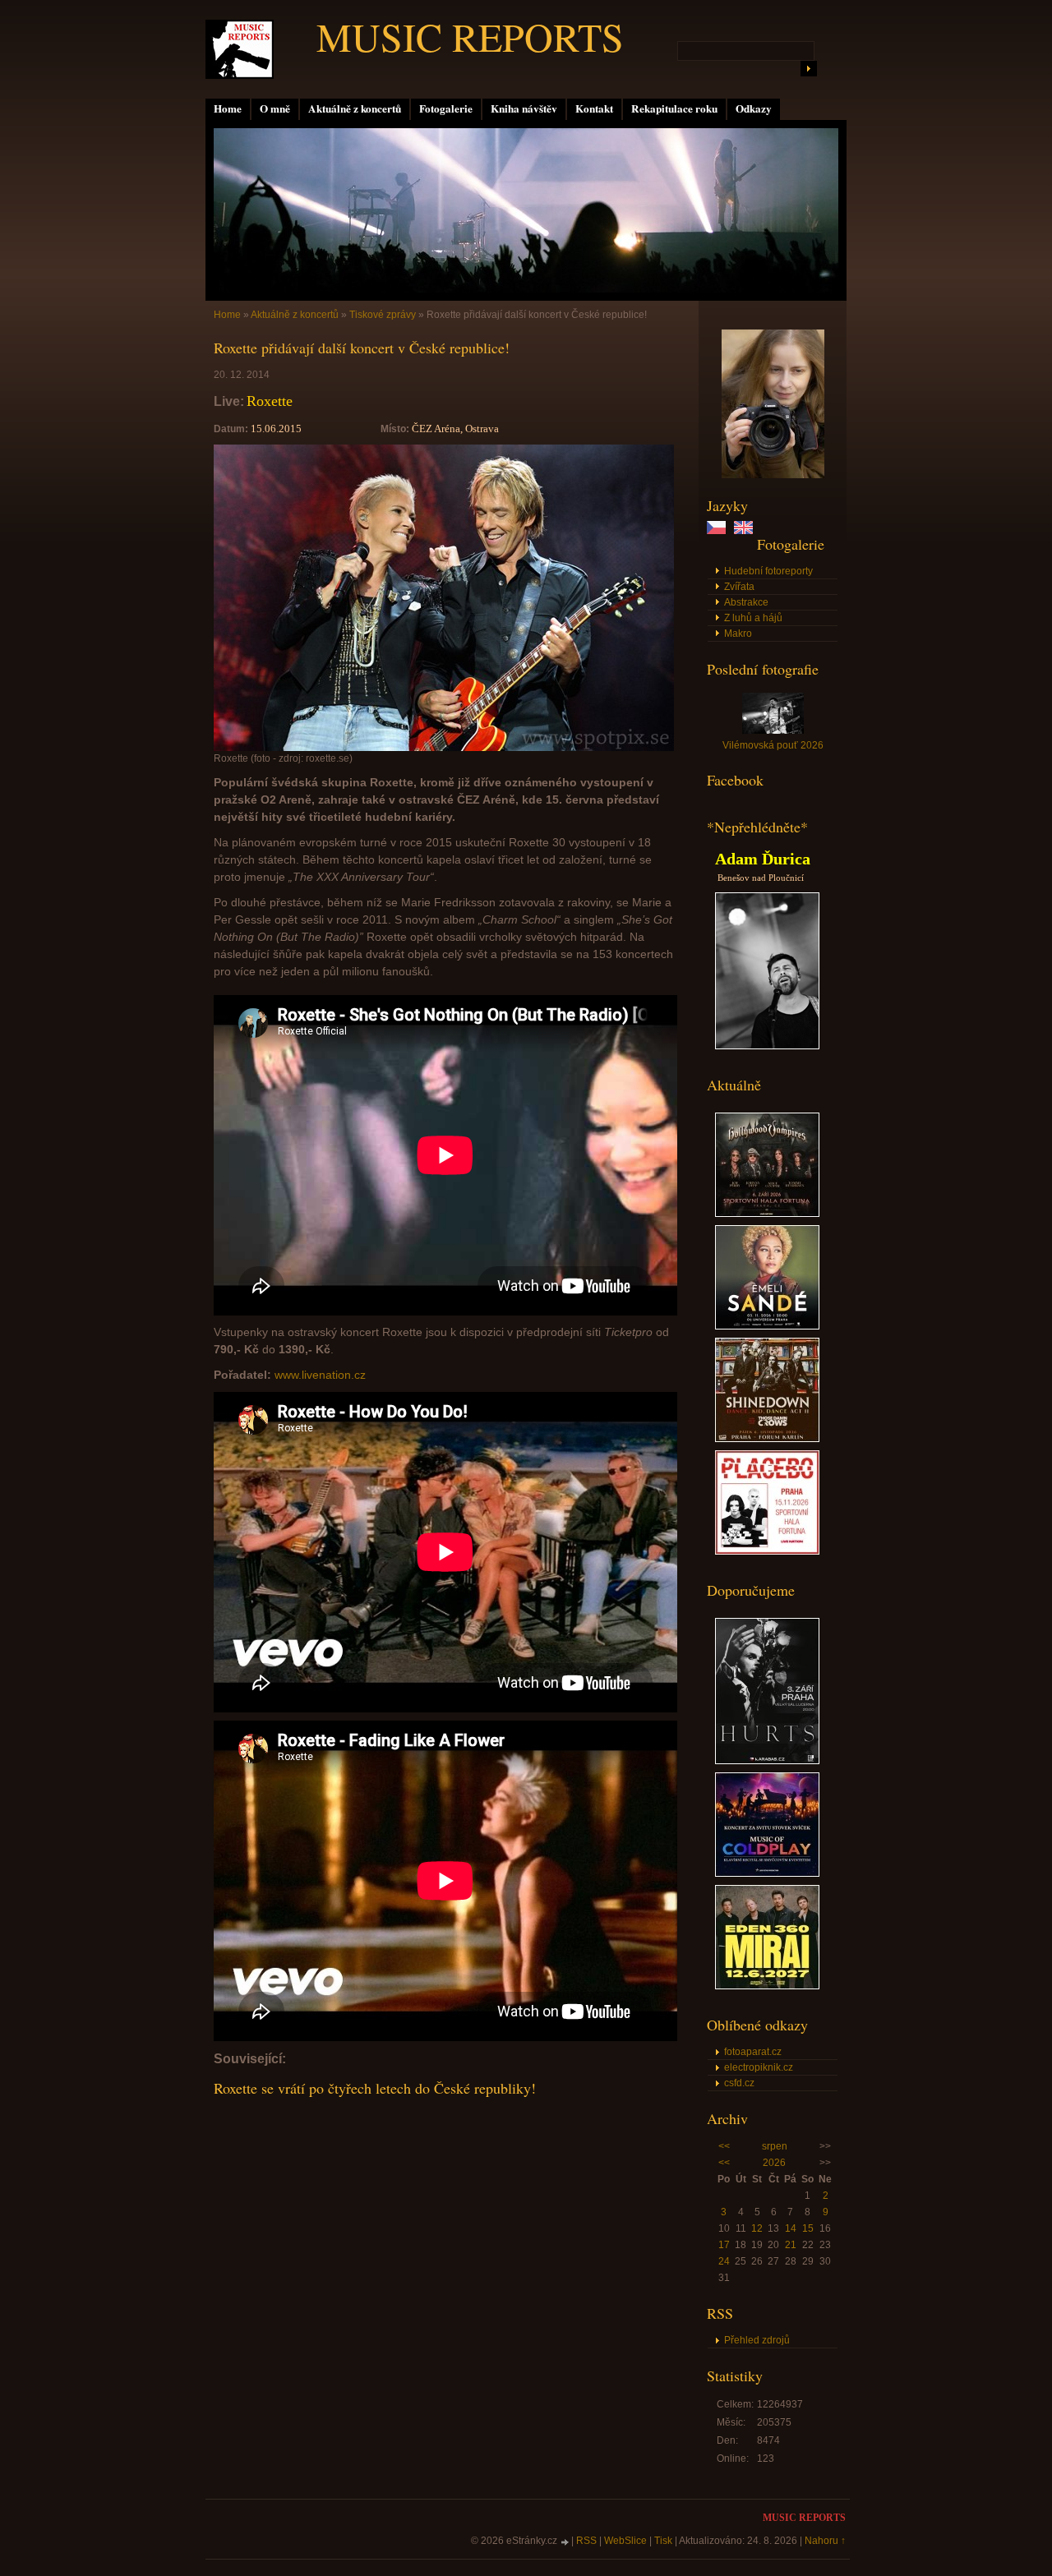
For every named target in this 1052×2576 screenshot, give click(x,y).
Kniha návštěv (524, 108)
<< (724, 2146)
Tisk (663, 2541)
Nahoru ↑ (825, 2541)
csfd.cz (739, 2083)
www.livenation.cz (320, 1375)
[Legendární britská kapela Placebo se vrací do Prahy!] (767, 1551)
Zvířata (739, 587)
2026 (774, 2163)
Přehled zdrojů (757, 2340)
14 (791, 2228)
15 (808, 2228)
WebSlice (625, 2541)
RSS (586, 2541)
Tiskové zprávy (383, 315)
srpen (775, 2146)
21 (791, 2245)
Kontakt (594, 108)
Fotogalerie (446, 108)
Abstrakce (746, 602)
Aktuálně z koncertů (355, 108)
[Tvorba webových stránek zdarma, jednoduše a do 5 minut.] (565, 2542)
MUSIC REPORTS (470, 36)
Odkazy (754, 108)
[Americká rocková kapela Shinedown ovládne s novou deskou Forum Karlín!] (767, 1439)
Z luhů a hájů (753, 618)
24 (724, 2261)
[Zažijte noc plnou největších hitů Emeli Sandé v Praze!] (767, 1326)
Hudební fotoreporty (768, 571)
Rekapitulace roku (674, 108)
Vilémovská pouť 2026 (773, 745)
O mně (275, 108)
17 (724, 2245)
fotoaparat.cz (753, 2052)
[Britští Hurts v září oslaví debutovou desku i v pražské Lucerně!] (767, 1761)
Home (228, 108)
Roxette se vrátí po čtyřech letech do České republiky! (375, 2088)
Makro (738, 634)
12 (757, 2228)
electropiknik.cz (759, 2067)
